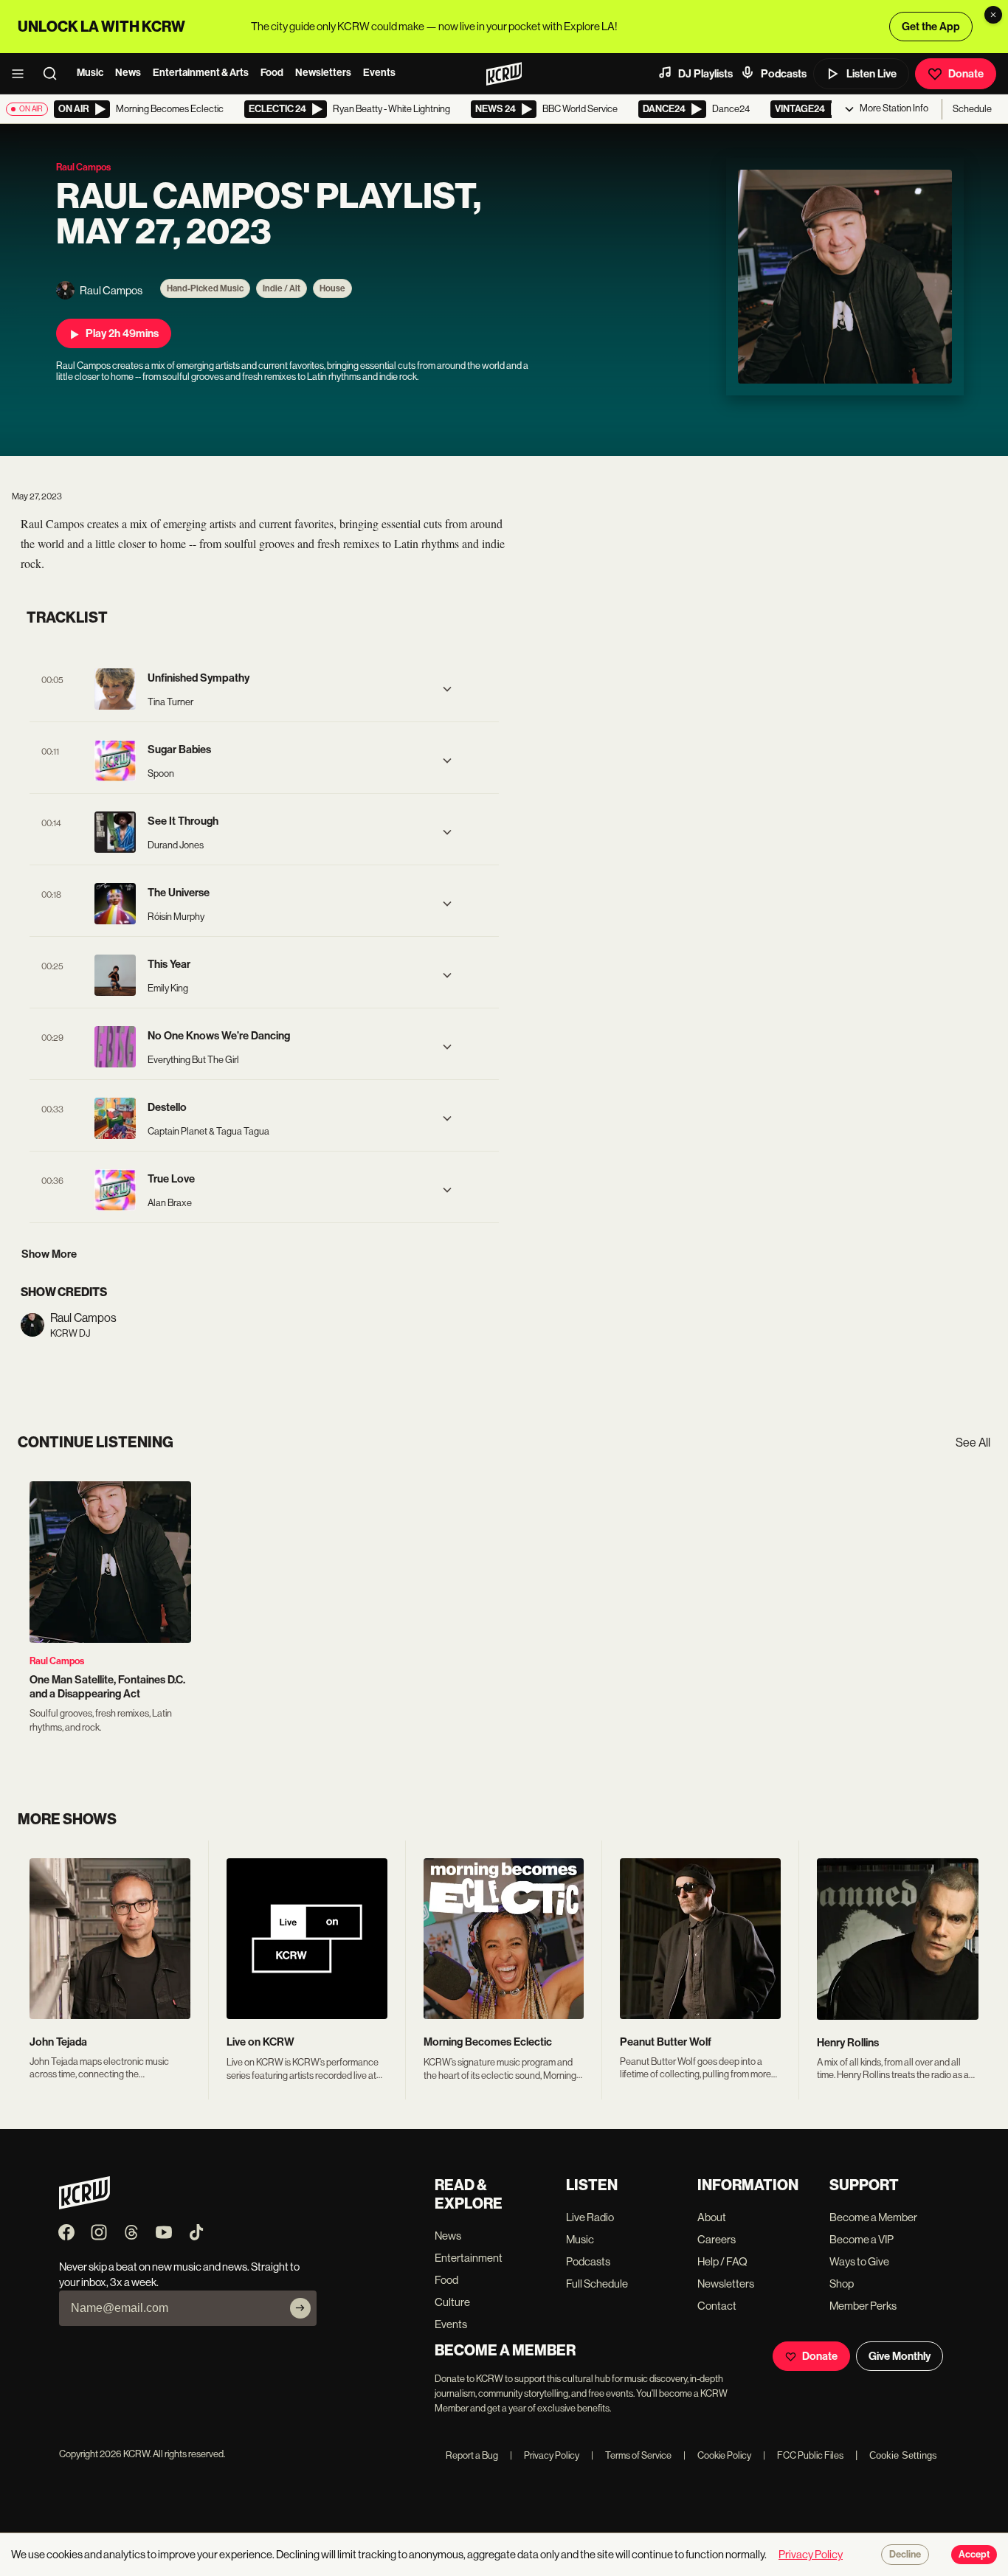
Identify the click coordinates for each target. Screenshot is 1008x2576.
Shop (842, 2284)
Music (90, 73)
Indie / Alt (282, 288)
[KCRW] (84, 2205)
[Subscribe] (300, 2308)
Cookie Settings (903, 2455)
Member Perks (863, 2306)
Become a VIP (862, 2239)
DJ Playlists (705, 74)
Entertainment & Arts (201, 73)
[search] (55, 74)
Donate (966, 74)
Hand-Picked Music (205, 288)
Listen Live (871, 74)
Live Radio (590, 2217)
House (332, 288)
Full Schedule (597, 2284)
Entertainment (469, 2258)
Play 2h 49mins (122, 333)
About (712, 2217)
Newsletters (323, 73)
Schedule (972, 109)
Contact (717, 2306)
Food (272, 73)
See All (973, 1443)
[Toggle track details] (447, 689)
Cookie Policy (717, 2455)
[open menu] (22, 74)
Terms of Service (631, 2455)
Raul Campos (57, 1661)
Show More (49, 1254)
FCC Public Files (803, 2455)
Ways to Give (859, 2261)
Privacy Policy (545, 2455)
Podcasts (784, 74)
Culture (452, 2302)
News (128, 73)
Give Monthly (900, 2356)
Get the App (931, 27)
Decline (905, 2555)
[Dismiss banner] (993, 15)
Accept (974, 2555)
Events (379, 73)
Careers (717, 2239)
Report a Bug (472, 2455)
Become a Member (873, 2217)
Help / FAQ (722, 2261)
